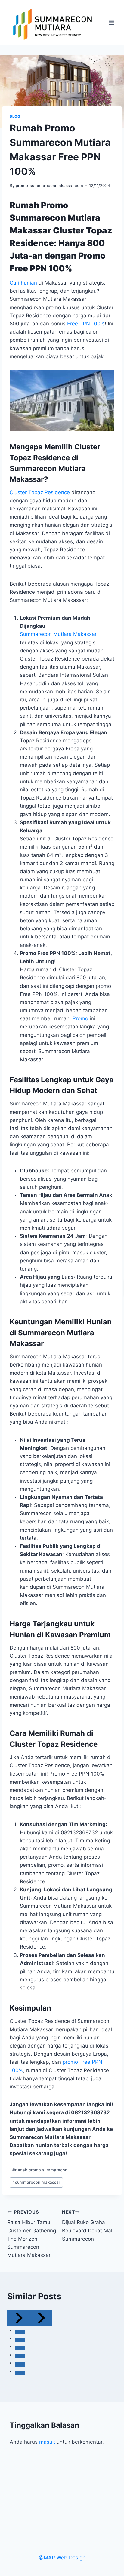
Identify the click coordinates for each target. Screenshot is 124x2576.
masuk (47, 2442)
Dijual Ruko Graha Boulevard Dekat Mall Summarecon (88, 2226)
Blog (15, 116)
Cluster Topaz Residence (40, 492)
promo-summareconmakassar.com (49, 186)
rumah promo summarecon (40, 2170)
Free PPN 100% (86, 324)
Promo (80, 1018)
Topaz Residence (67, 1744)
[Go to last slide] (18, 2318)
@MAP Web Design (62, 2558)
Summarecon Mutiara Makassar (58, 634)
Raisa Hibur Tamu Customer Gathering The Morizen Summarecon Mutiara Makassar (32, 2234)
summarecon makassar (36, 2182)
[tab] (20, 2332)
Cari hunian (23, 283)
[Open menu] (111, 23)
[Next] (41, 2318)
